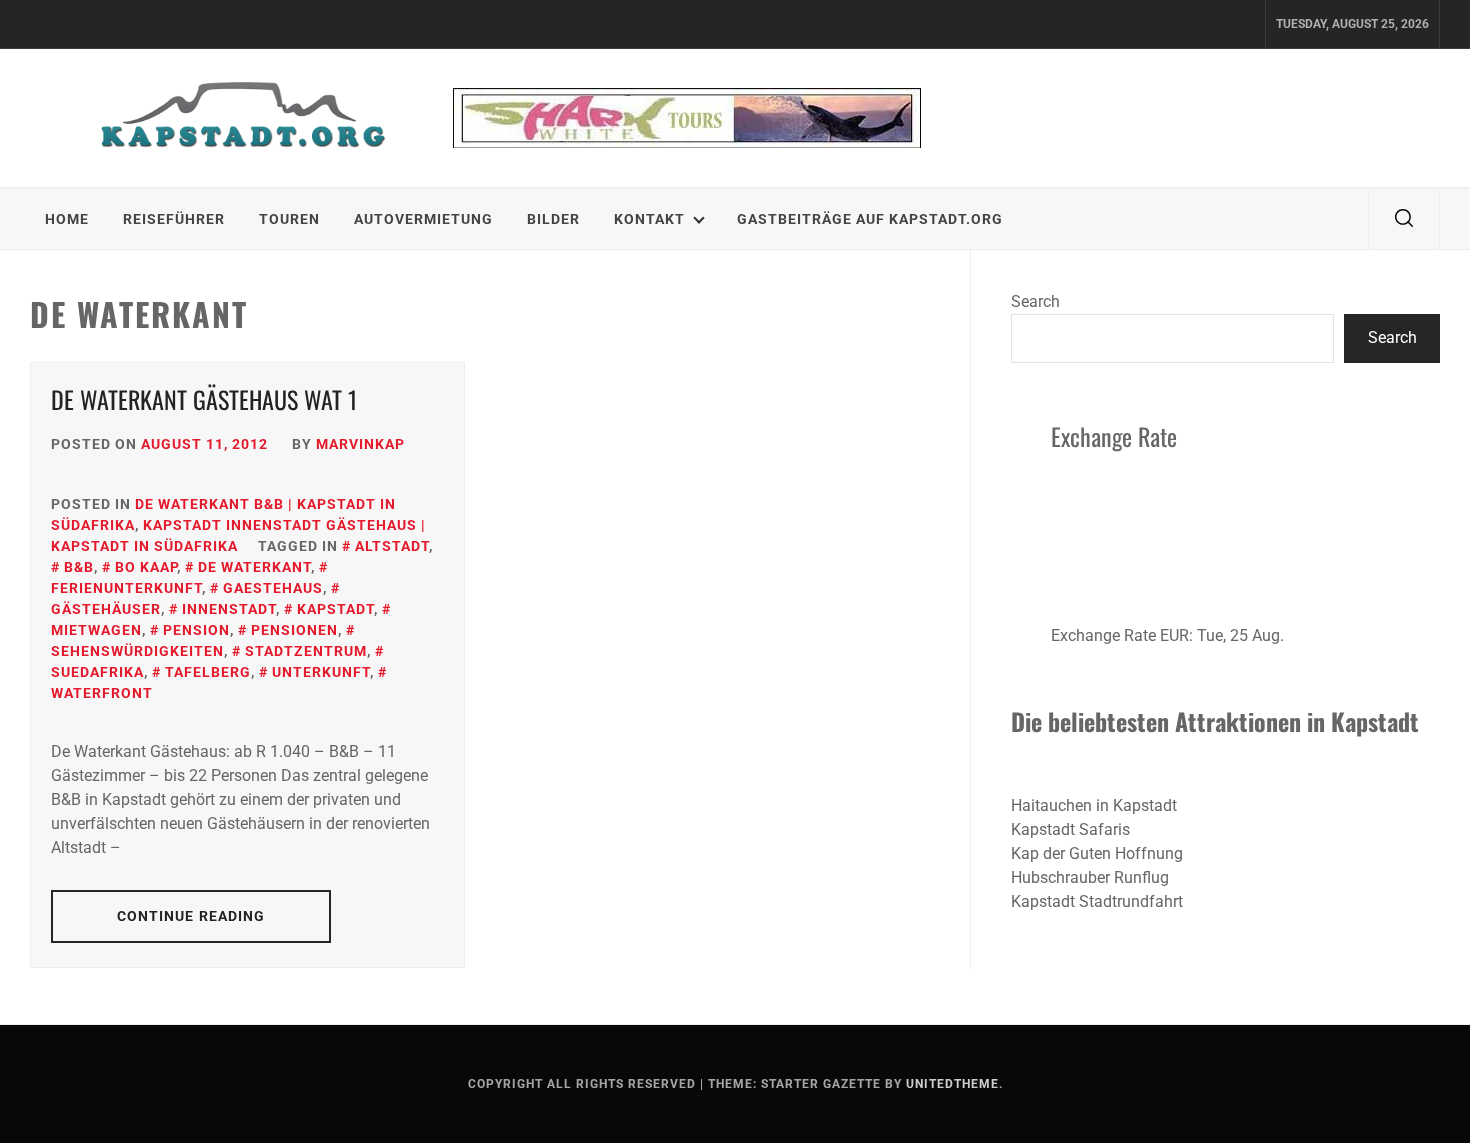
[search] (1404, 219)
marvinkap (360, 444)
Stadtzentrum (306, 651)
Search (1035, 301)
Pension (196, 630)
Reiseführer (174, 219)
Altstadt (392, 546)
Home (67, 219)
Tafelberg (208, 672)
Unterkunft (321, 672)
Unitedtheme (952, 1084)
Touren (289, 219)
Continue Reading (191, 916)
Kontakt (649, 219)
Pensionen (294, 630)
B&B (79, 567)
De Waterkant (254, 567)
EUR (1174, 635)
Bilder (553, 219)
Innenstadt (229, 609)
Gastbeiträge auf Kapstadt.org (870, 219)
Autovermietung (423, 219)
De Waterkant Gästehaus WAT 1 (204, 399)
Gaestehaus (273, 588)
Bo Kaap (146, 567)
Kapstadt (335, 609)
